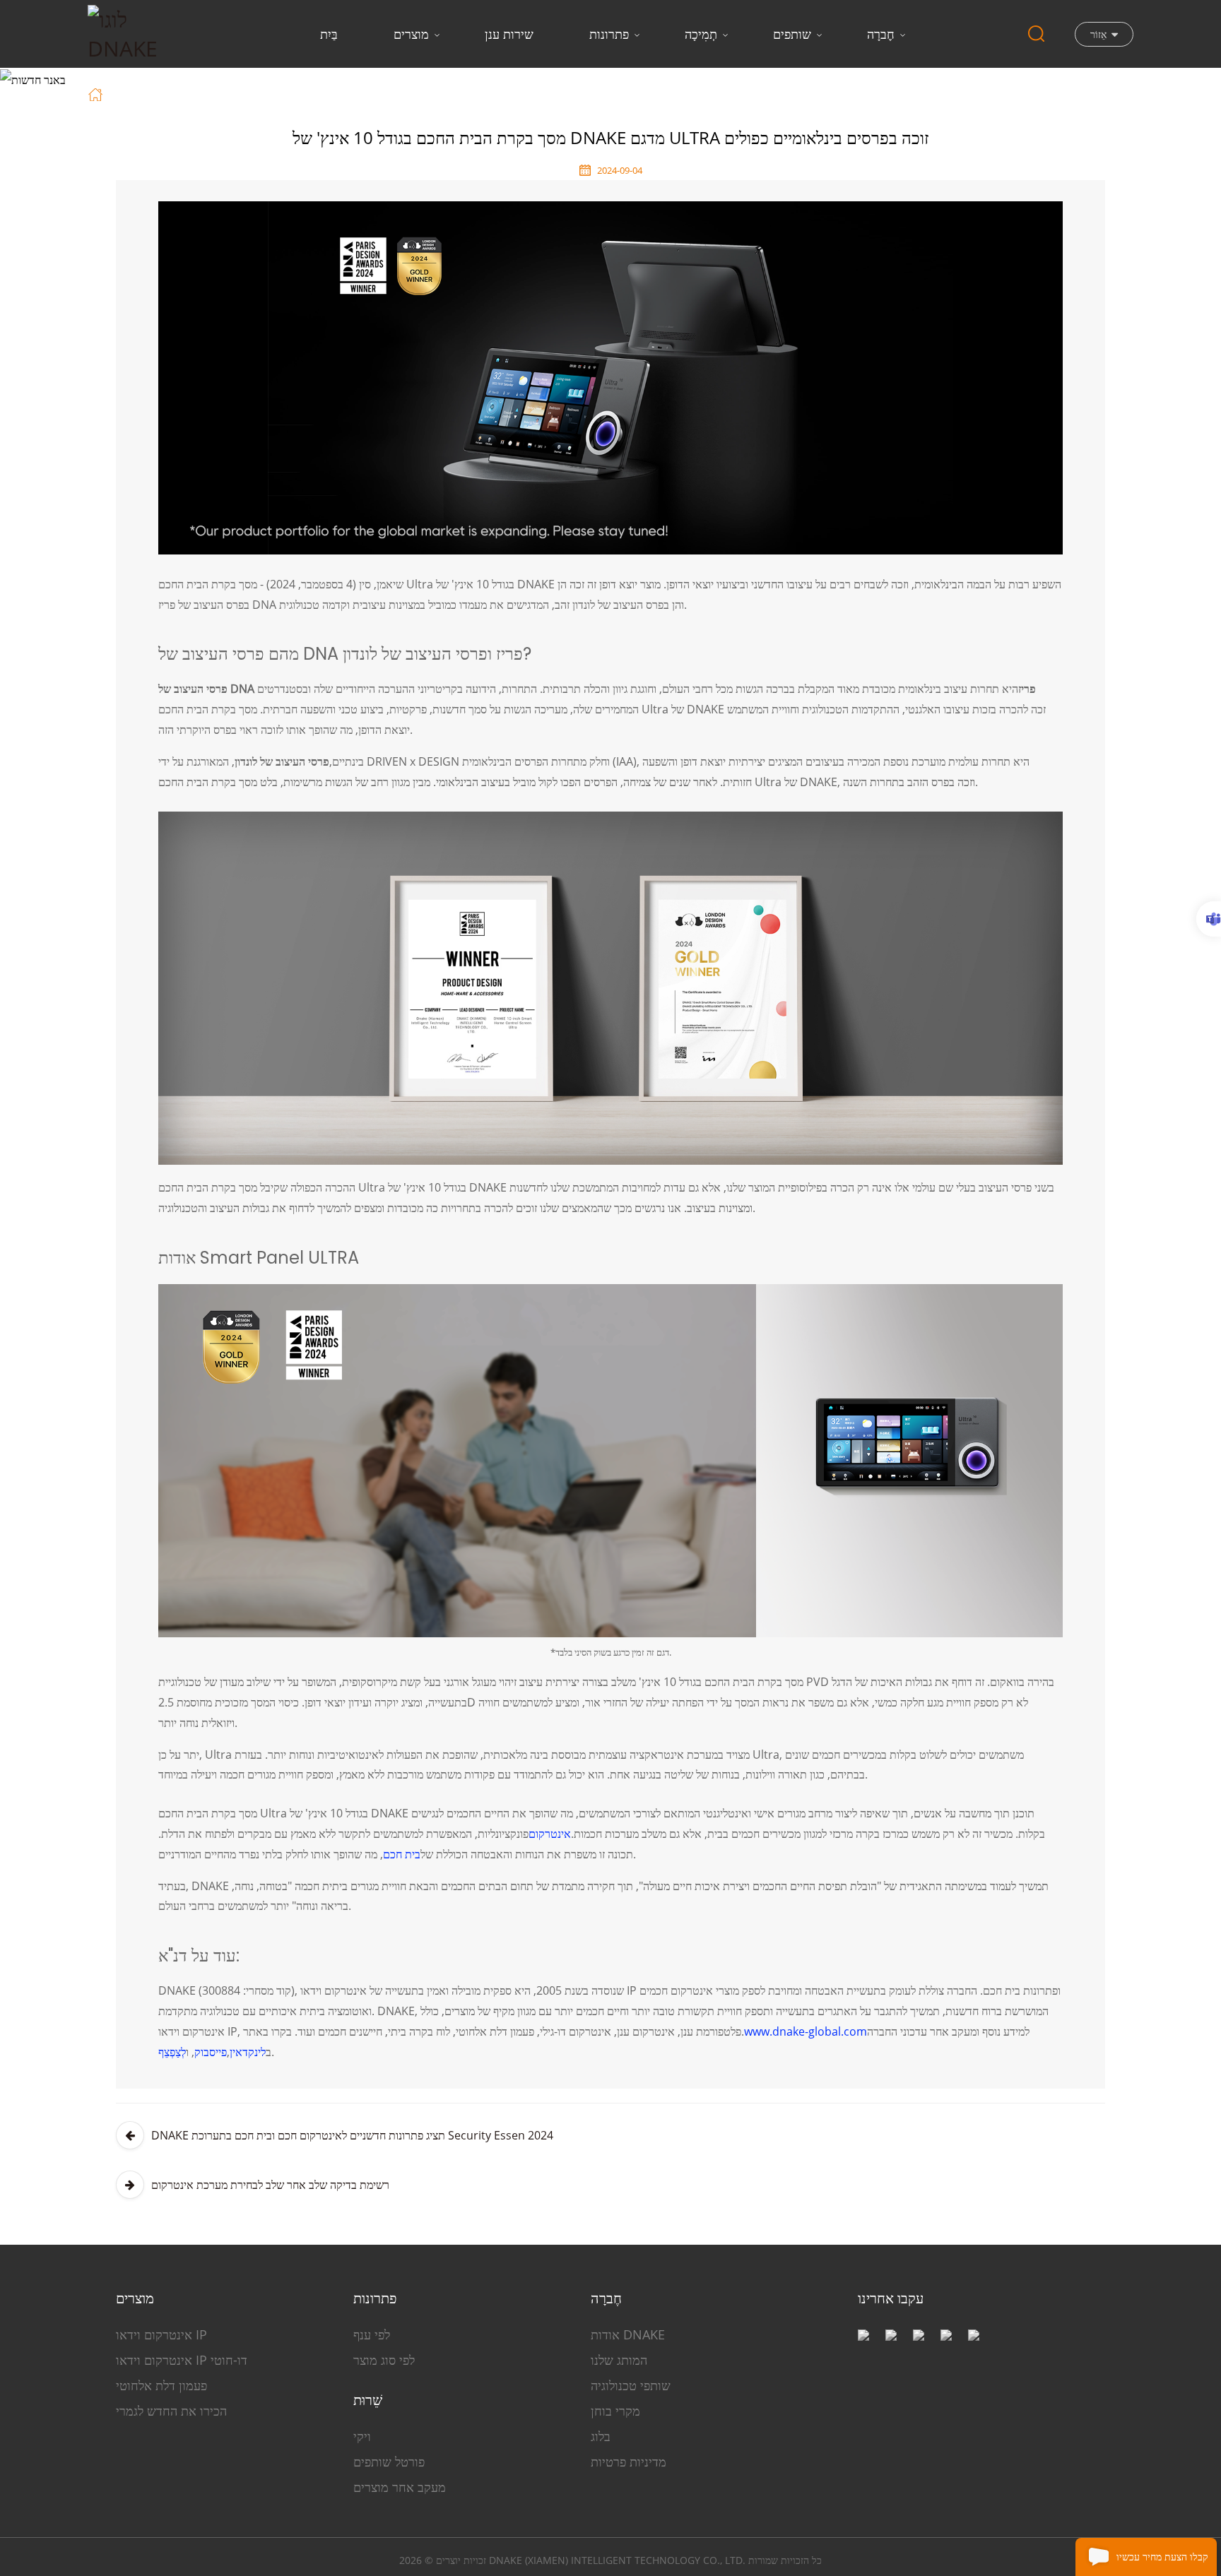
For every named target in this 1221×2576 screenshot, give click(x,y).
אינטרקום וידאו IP (161, 2334)
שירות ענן (509, 34)
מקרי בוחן (615, 2411)
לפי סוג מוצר (384, 2360)
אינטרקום (550, 1834)
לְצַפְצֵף (172, 2052)
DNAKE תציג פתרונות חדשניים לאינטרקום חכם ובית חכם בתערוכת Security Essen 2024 (352, 2135)
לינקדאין (248, 2052)
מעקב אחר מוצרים (400, 2487)
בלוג (601, 2436)
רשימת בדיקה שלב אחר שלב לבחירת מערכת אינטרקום (270, 2185)
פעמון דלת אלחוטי (161, 2385)
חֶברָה (881, 34)
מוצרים (411, 34)
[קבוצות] (1209, 919)
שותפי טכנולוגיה (631, 2385)
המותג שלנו (619, 2360)
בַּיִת (329, 34)
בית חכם (402, 1854)
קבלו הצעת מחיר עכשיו (1162, 2557)
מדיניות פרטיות (629, 2462)
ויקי (362, 2436)
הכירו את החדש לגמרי (171, 2411)
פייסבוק (211, 2052)
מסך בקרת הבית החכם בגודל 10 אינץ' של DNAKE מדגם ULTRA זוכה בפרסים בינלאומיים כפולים (409, 93)
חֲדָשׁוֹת (160, 93)
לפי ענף (372, 2334)
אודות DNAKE (628, 2334)
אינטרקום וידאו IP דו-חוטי (182, 2360)
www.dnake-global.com (806, 2031)
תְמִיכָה (701, 34)
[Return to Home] (97, 93)
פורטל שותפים (389, 2462)
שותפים (792, 34)
